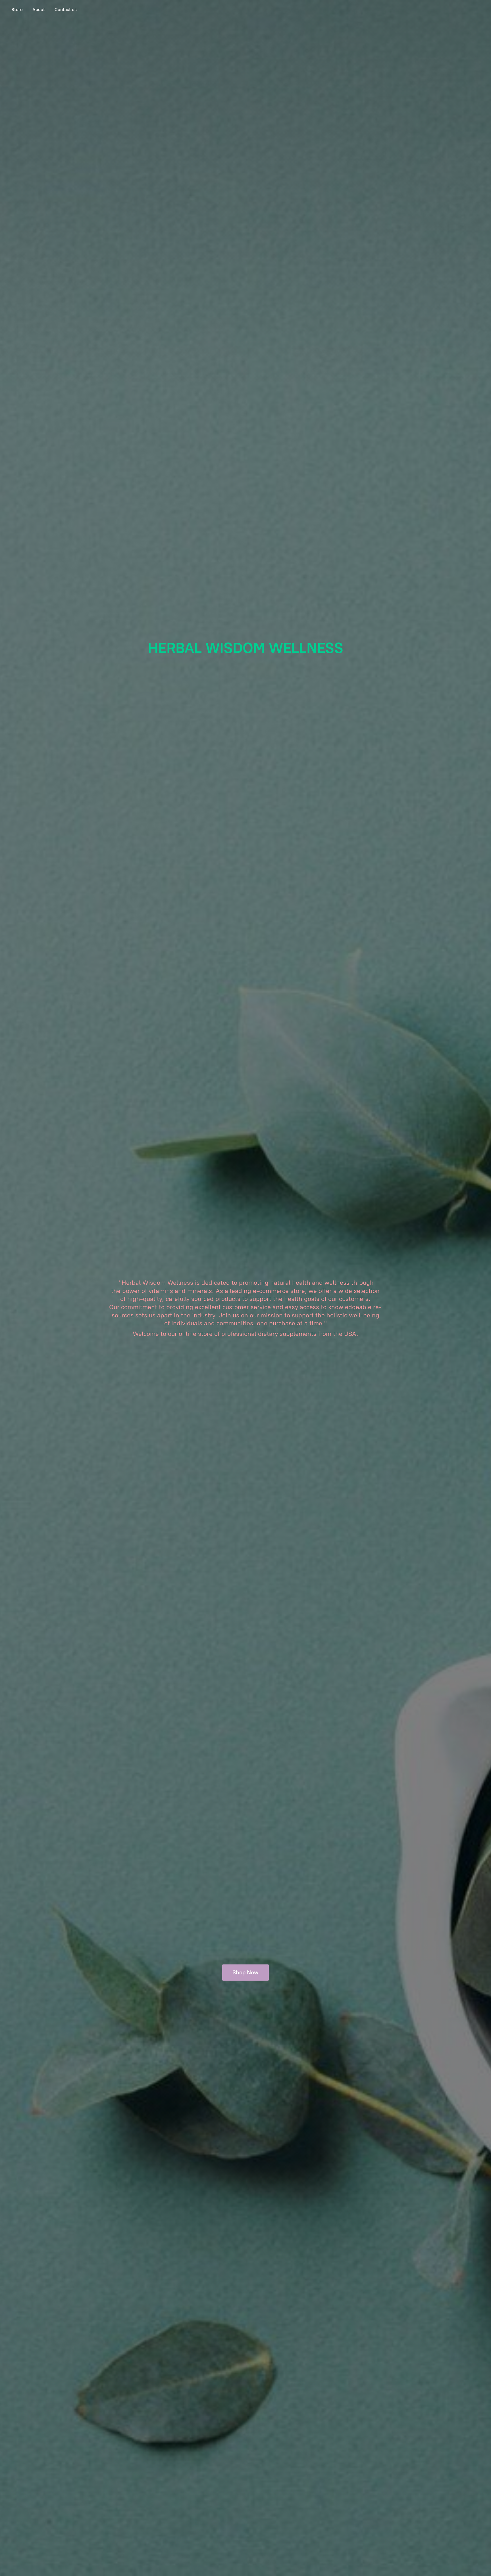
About (39, 10)
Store (17, 10)
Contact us (66, 10)
